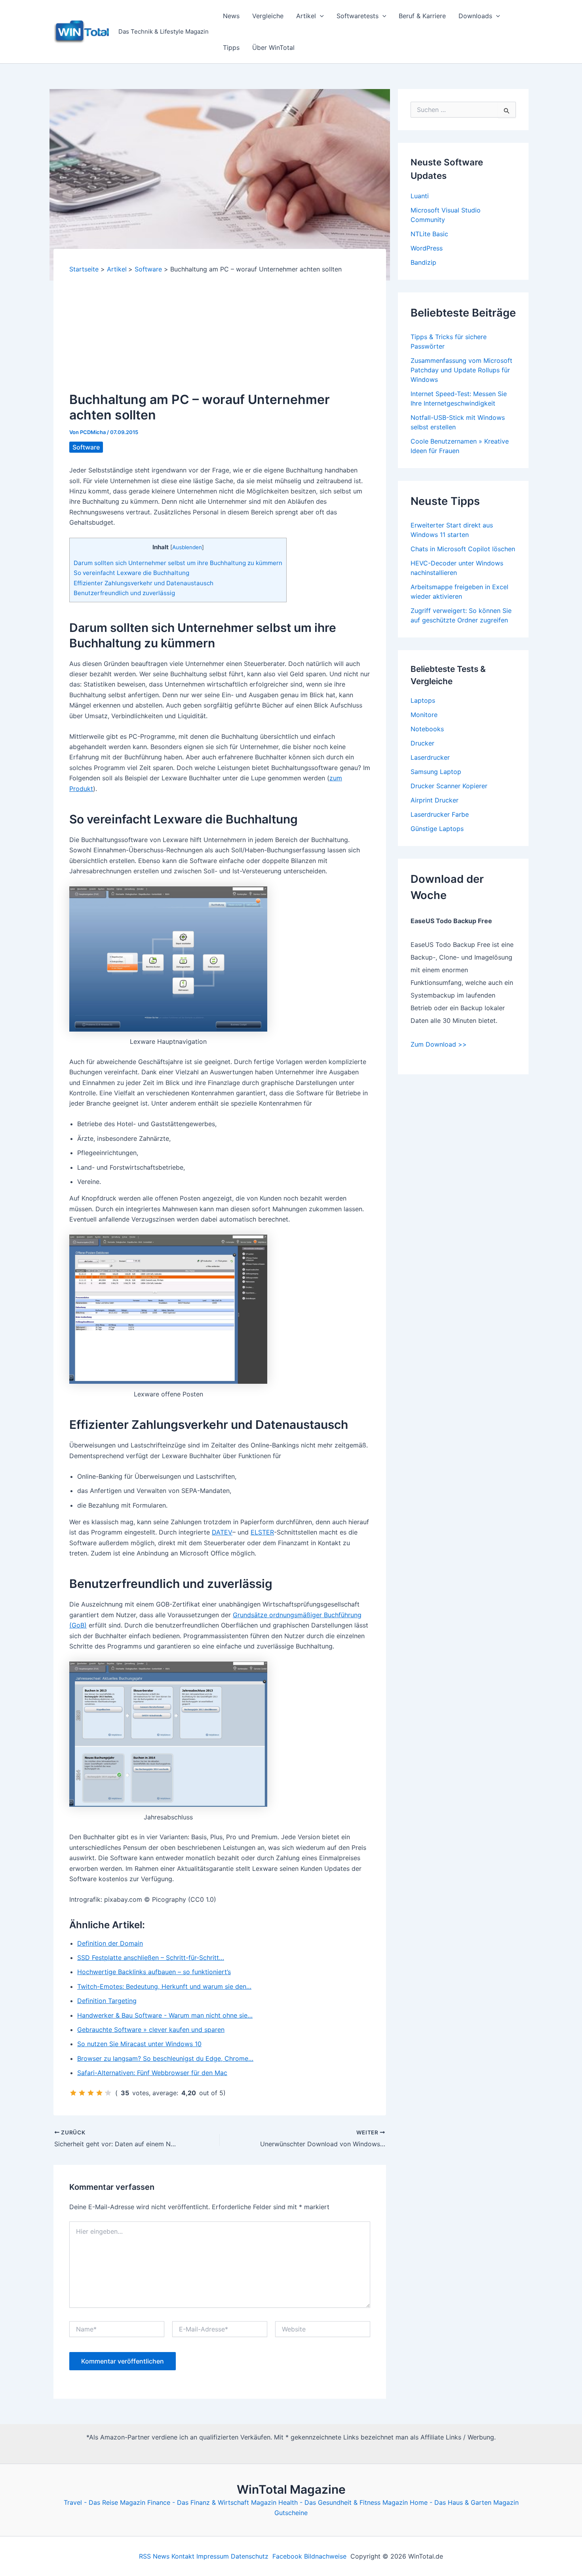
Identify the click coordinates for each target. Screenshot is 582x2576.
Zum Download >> (439, 1044)
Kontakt (183, 2556)
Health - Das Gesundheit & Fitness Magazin (343, 2502)
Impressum (213, 2556)
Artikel (306, 16)
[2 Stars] (82, 2093)
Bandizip (423, 262)
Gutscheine (291, 2513)
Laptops (423, 700)
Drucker (422, 743)
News (231, 16)
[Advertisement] (220, 333)
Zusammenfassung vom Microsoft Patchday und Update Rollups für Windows (461, 370)
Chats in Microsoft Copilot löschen (463, 549)
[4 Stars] (99, 2093)
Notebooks (427, 729)
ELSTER (262, 1532)
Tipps (231, 47)
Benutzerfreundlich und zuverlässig (124, 593)
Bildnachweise (325, 2556)
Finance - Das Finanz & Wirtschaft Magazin (212, 2502)
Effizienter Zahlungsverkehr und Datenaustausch (144, 583)
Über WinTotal (273, 47)
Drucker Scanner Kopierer (449, 786)
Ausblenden (187, 547)
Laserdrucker (430, 757)
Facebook (287, 2556)
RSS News (154, 2556)
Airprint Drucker (435, 800)
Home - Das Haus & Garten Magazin (464, 2502)
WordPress (427, 248)
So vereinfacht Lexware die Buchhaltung (131, 573)
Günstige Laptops (437, 829)
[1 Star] (73, 2093)
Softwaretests (358, 16)
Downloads (475, 16)
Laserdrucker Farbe (440, 814)
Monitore (424, 715)
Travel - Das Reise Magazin (105, 2502)
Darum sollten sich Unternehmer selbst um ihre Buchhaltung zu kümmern (178, 563)
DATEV (222, 1532)
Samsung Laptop (436, 772)
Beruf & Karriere (422, 16)
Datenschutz (250, 2556)
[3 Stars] (91, 2093)
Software (86, 447)
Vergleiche (268, 16)
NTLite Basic (429, 234)
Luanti (420, 196)
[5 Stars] (108, 2093)
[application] (320, 16)
